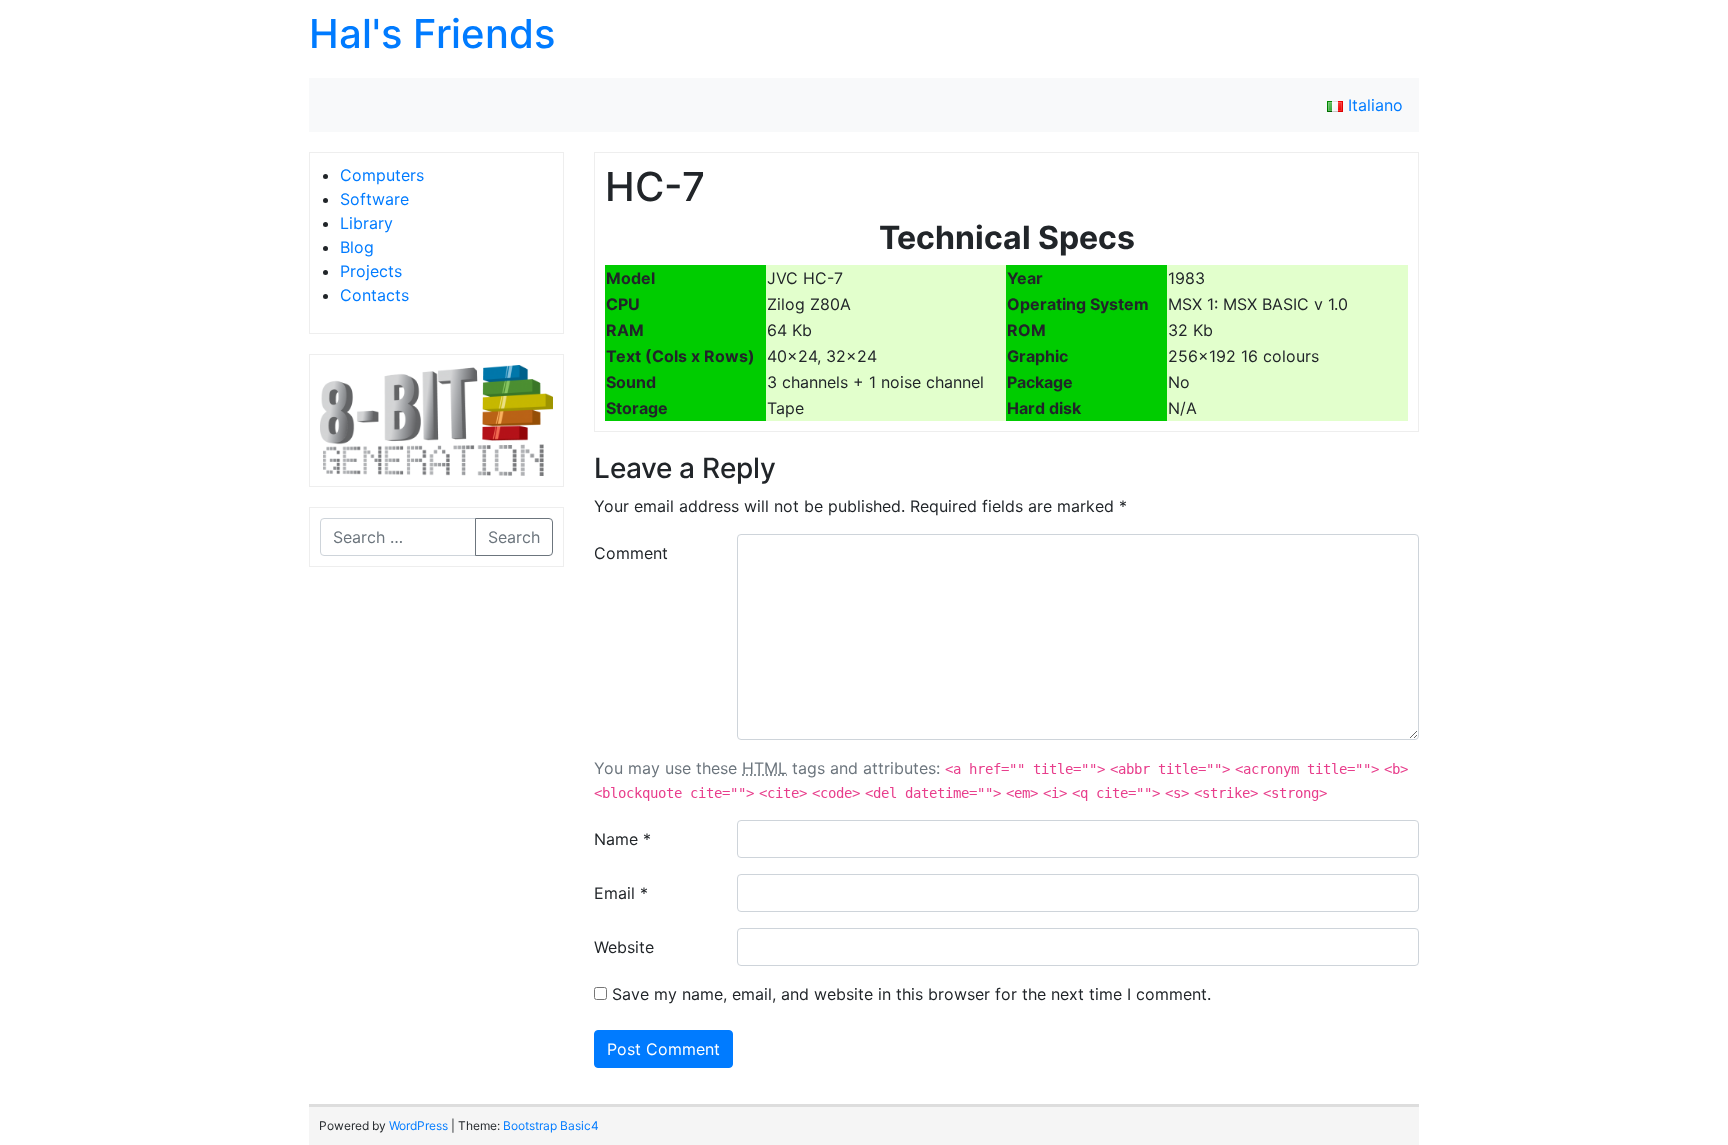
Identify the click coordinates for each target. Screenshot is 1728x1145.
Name (622, 839)
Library (366, 223)
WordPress (418, 1125)
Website (624, 947)
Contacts (374, 295)
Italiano (1373, 105)
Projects (371, 271)
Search (514, 537)
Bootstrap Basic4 (551, 1125)
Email (621, 893)
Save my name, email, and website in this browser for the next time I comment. (911, 994)
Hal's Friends (432, 33)
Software (374, 199)
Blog (357, 247)
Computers (382, 175)
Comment (631, 553)
